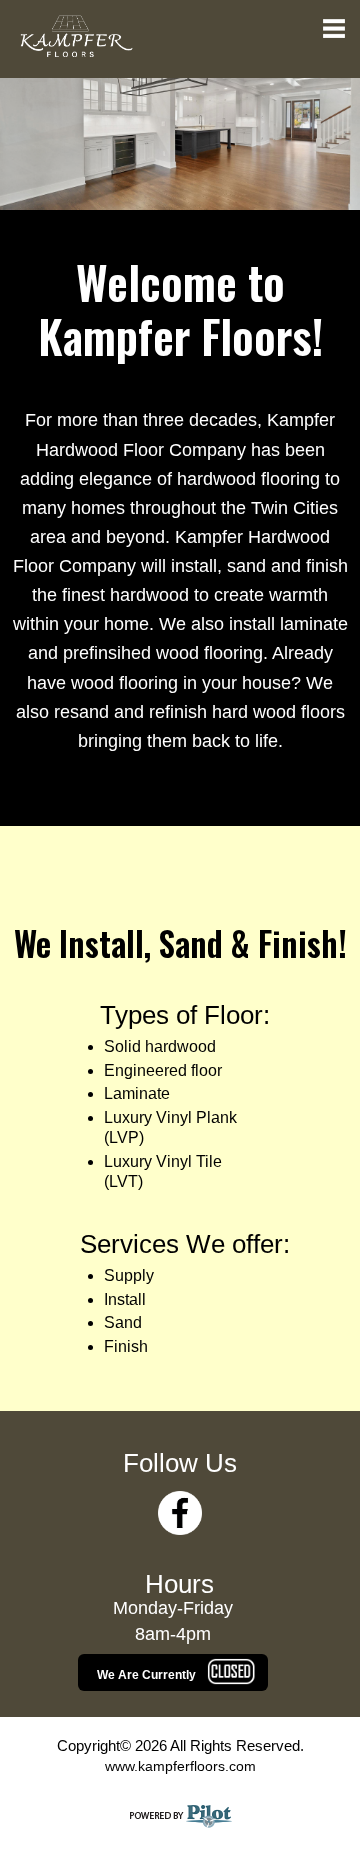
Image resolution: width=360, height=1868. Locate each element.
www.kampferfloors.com (180, 1766)
